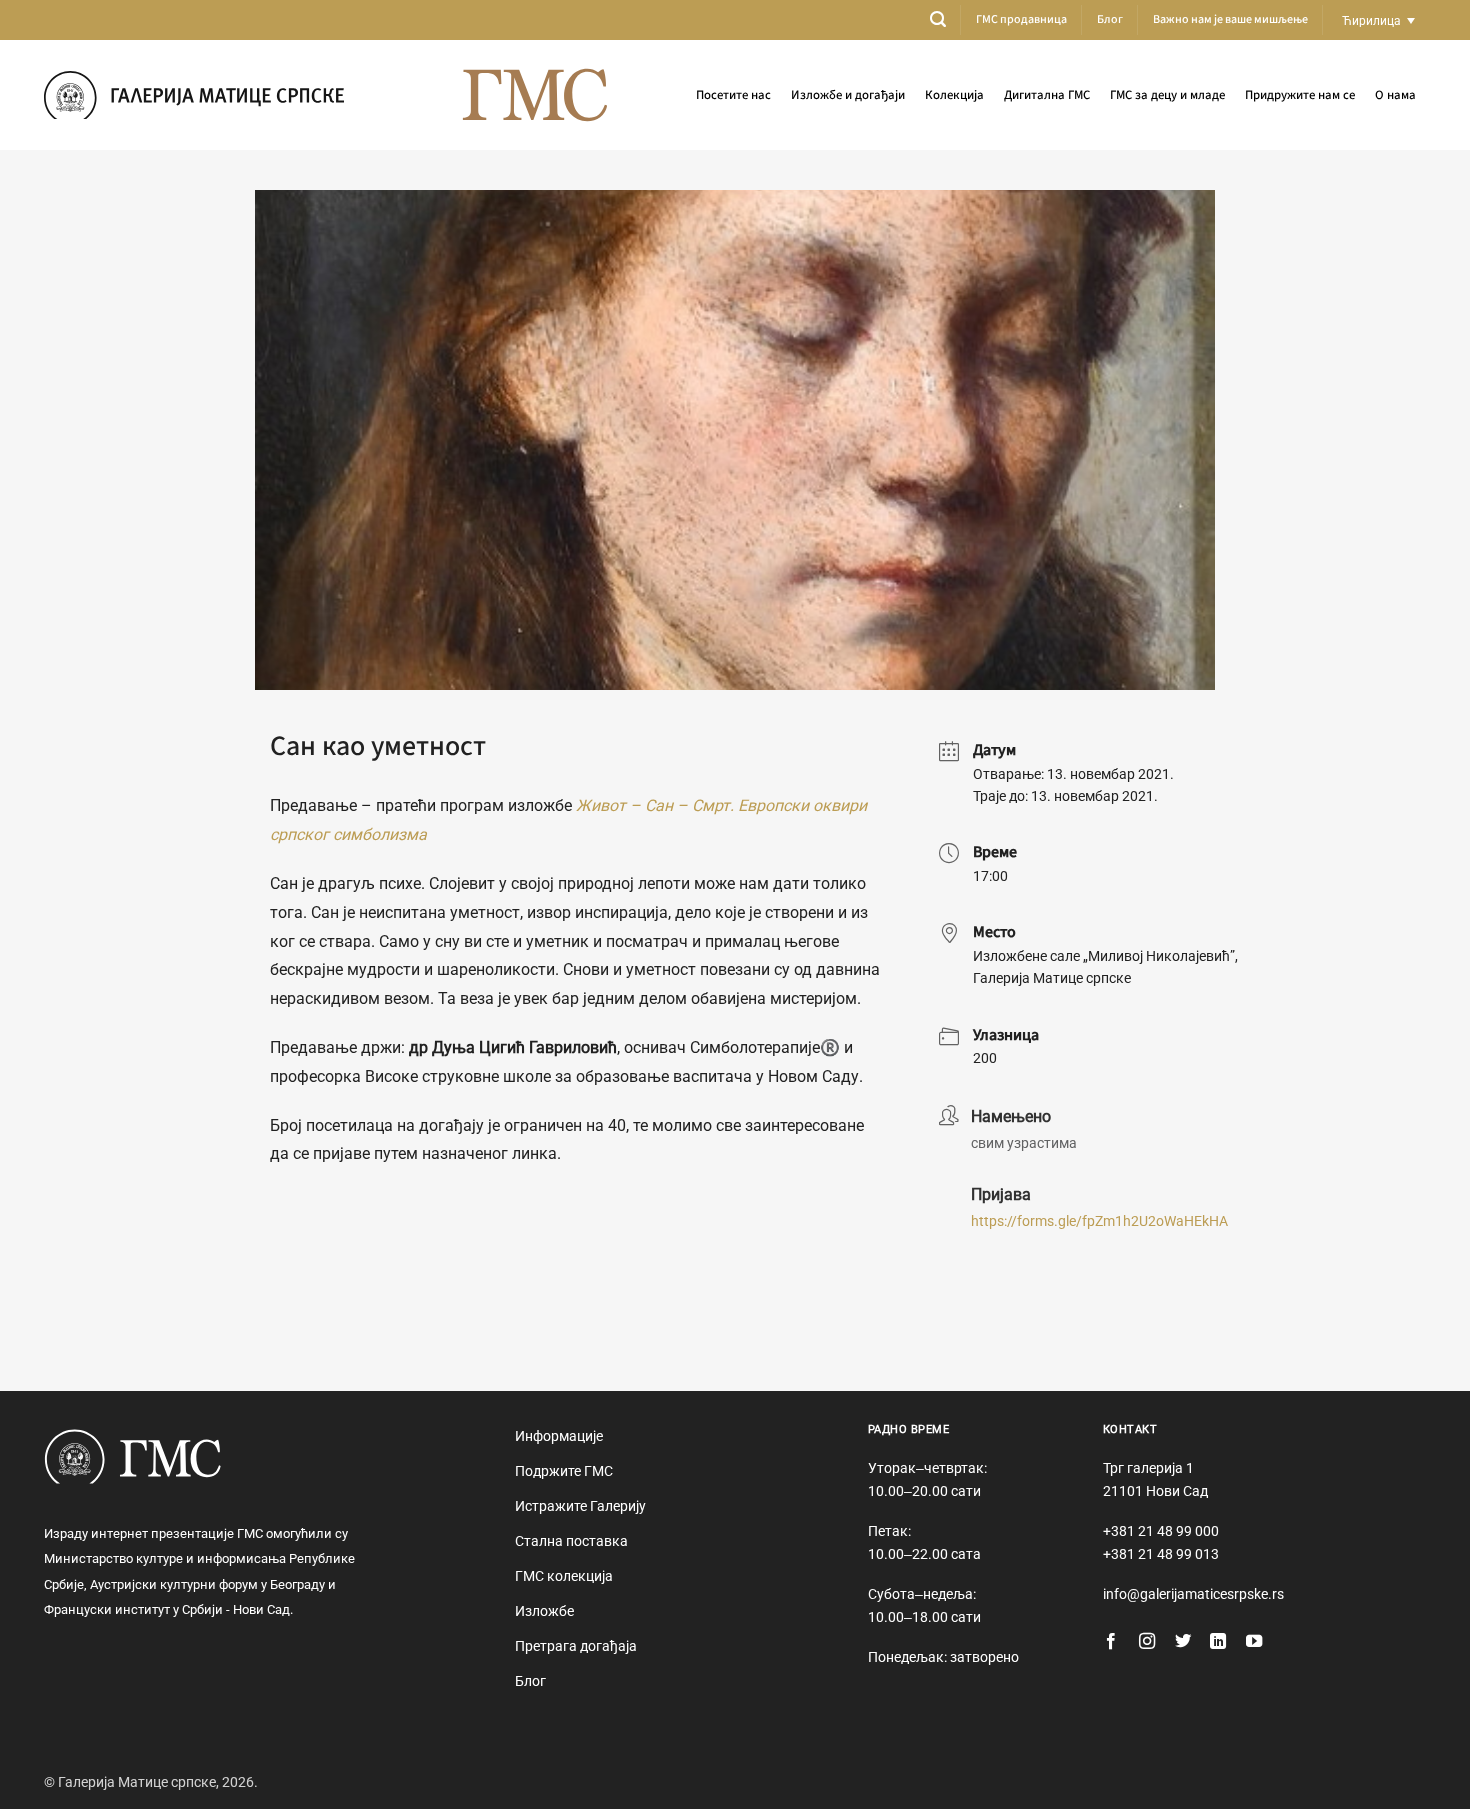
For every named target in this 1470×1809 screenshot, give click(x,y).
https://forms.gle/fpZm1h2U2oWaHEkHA (1099, 1221)
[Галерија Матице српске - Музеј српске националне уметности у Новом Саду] (194, 94)
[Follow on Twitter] (1183, 1642)
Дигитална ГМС (1047, 95)
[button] (938, 19)
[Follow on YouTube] (1254, 1642)
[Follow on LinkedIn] (1218, 1642)
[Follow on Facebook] (1111, 1642)
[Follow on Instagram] (1147, 1642)
